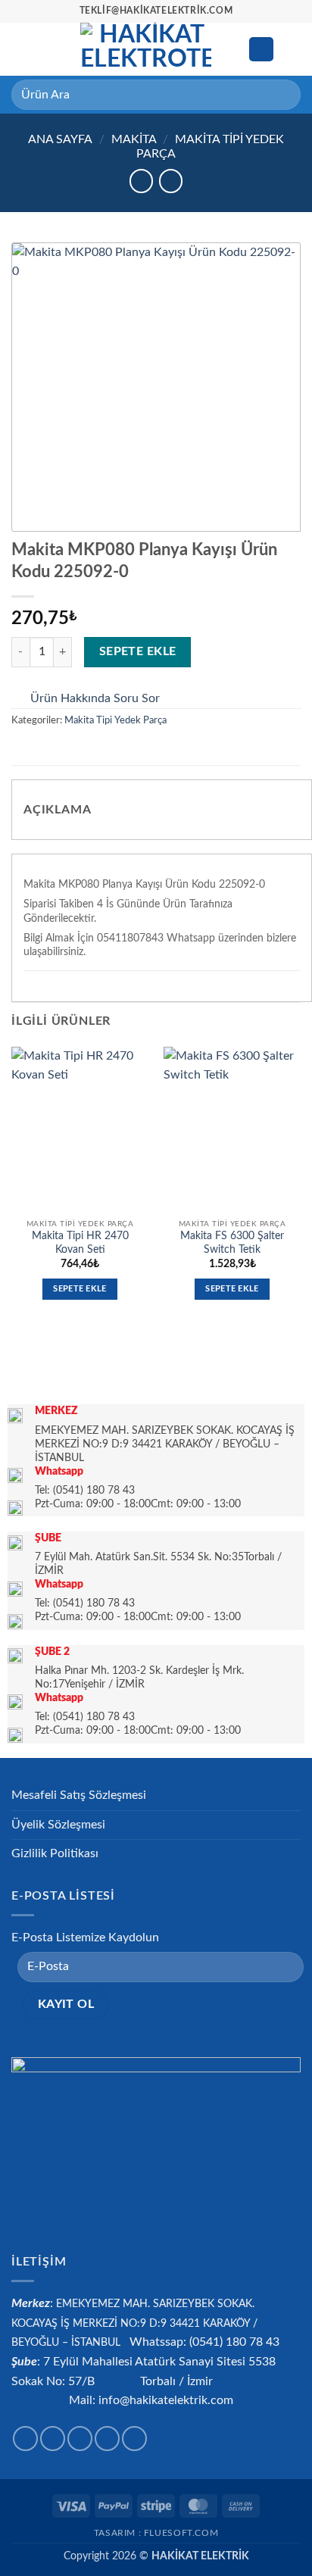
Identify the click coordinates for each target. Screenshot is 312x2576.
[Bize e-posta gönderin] (107, 2439)
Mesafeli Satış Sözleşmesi (79, 1795)
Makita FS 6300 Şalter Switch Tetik (232, 1243)
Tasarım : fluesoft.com (156, 2533)
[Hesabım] (261, 50)
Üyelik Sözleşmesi (58, 1825)
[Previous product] (171, 181)
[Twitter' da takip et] (80, 2439)
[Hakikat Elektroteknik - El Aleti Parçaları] (146, 49)
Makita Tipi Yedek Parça (115, 720)
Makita (134, 139)
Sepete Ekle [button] (80, 1289)
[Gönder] (283, 94)
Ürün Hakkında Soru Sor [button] (95, 698)
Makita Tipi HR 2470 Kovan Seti (80, 1243)
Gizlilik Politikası (55, 1853)
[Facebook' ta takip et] (25, 2439)
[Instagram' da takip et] (53, 2439)
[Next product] (141, 181)
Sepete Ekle (138, 652)
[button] (20, 49)
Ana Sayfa (60, 139)
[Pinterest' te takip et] (134, 2439)
